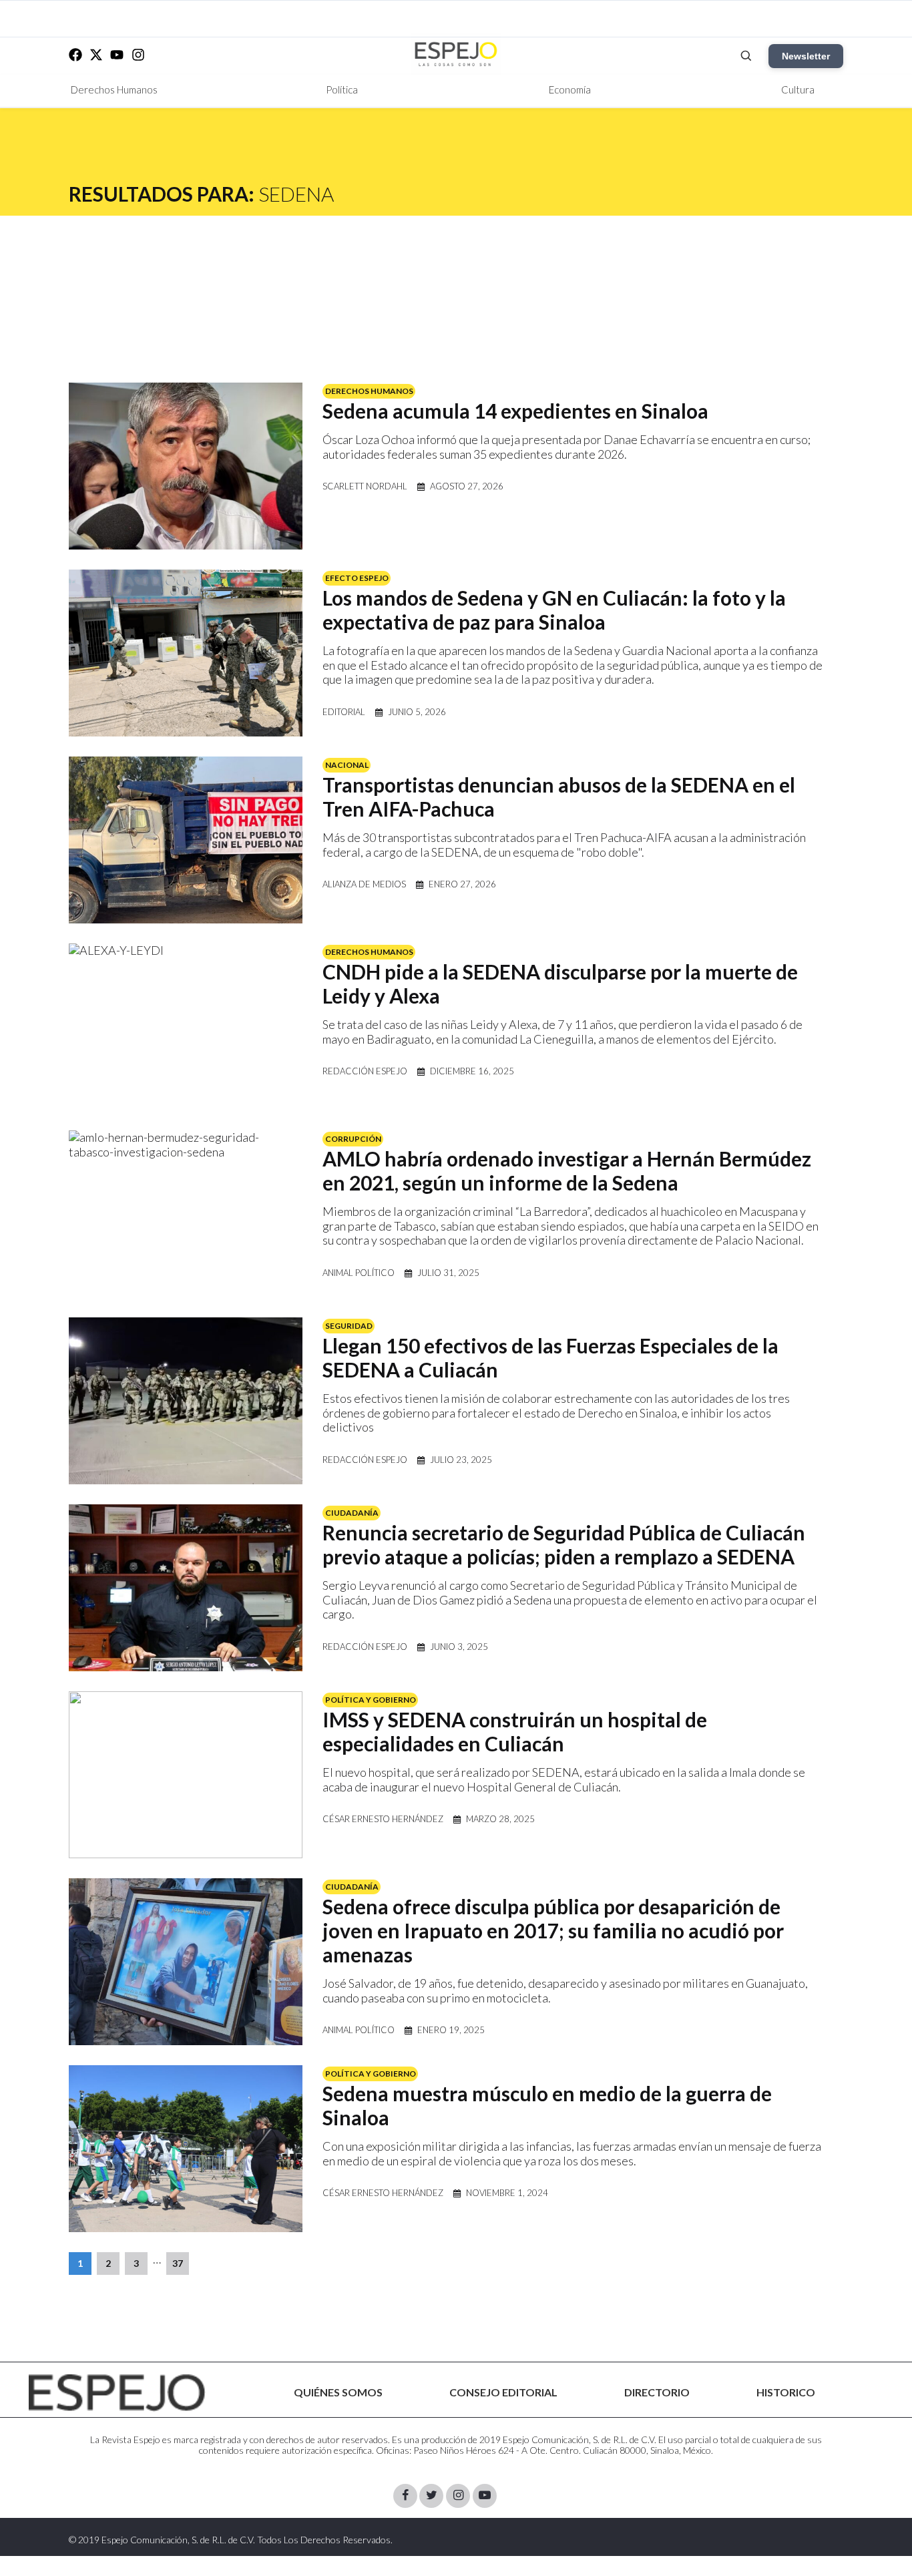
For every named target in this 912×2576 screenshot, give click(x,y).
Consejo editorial (503, 2392)
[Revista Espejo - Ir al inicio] (117, 2393)
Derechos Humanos (114, 89)
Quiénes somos (338, 2392)
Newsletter (806, 56)
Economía (570, 89)
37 (178, 2263)
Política (342, 89)
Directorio (657, 2392)
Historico (786, 2392)
